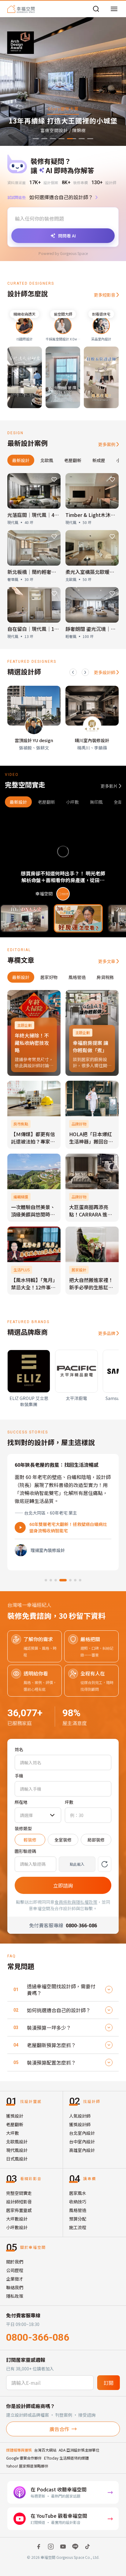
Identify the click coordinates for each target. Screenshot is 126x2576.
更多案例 (107, 444)
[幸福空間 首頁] (21, 9)
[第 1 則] (46, 1580)
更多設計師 (105, 672)
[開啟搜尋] (96, 9)
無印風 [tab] (96, 802)
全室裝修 (63, 1840)
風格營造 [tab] (77, 977)
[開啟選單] (114, 9)
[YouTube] (63, 2547)
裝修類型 (23, 1828)
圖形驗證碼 (25, 1851)
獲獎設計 (15, 2116)
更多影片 (109, 786)
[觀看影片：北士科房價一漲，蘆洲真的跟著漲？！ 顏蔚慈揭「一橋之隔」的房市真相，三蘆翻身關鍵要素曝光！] (24, 918)
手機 (19, 1776)
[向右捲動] (85, 672)
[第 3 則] (56, 1580)
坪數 (69, 1802)
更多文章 (107, 961)
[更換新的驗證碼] (105, 1864)
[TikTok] (87, 2547)
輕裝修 (30, 1840)
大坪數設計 (17, 2219)
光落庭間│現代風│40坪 (35, 515)
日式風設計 (17, 2159)
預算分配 (78, 2219)
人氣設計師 (80, 2116)
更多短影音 (105, 295)
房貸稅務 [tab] (105, 977)
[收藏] (54, 480)
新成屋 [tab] (99, 460)
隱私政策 (15, 2296)
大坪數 (13, 2133)
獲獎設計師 (80, 2124)
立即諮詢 (63, 1885)
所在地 (21, 1802)
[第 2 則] (51, 1580)
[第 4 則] (61, 1580)
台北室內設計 (82, 2133)
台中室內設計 (82, 2142)
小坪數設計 (17, 2227)
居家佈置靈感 (19, 2210)
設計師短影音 (19, 2202)
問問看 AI (67, 236)
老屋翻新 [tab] (73, 460)
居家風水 (78, 2193)
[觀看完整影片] (63, 859)
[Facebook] (39, 2547)
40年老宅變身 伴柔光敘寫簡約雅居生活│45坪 (67, 1527)
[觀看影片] (20, 1527)
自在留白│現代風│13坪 (35, 629)
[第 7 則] (80, 1580)
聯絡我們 (15, 2287)
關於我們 (15, 2262)
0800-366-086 (38, 2337)
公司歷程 (15, 2270)
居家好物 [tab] (49, 977)
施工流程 (78, 2227)
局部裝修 (96, 1840)
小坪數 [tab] (72, 802)
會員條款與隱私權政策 (76, 1902)
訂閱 (109, 2383)
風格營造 (78, 2210)
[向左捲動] (73, 672)
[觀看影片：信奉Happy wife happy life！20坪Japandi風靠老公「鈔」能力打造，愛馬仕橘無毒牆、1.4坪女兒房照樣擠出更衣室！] (78, 918)
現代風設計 (17, 2150)
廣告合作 (59, 2429)
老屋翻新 (15, 2124)
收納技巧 (78, 2202)
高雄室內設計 (82, 2150)
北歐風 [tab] (47, 460)
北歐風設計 (17, 2142)
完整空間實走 (19, 2193)
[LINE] (75, 2547)
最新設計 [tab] (21, 460)
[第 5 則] (65, 1580)
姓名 (19, 1749)
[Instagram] (51, 2547)
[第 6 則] (73, 1580)
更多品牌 (107, 1333)
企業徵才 (15, 2279)
